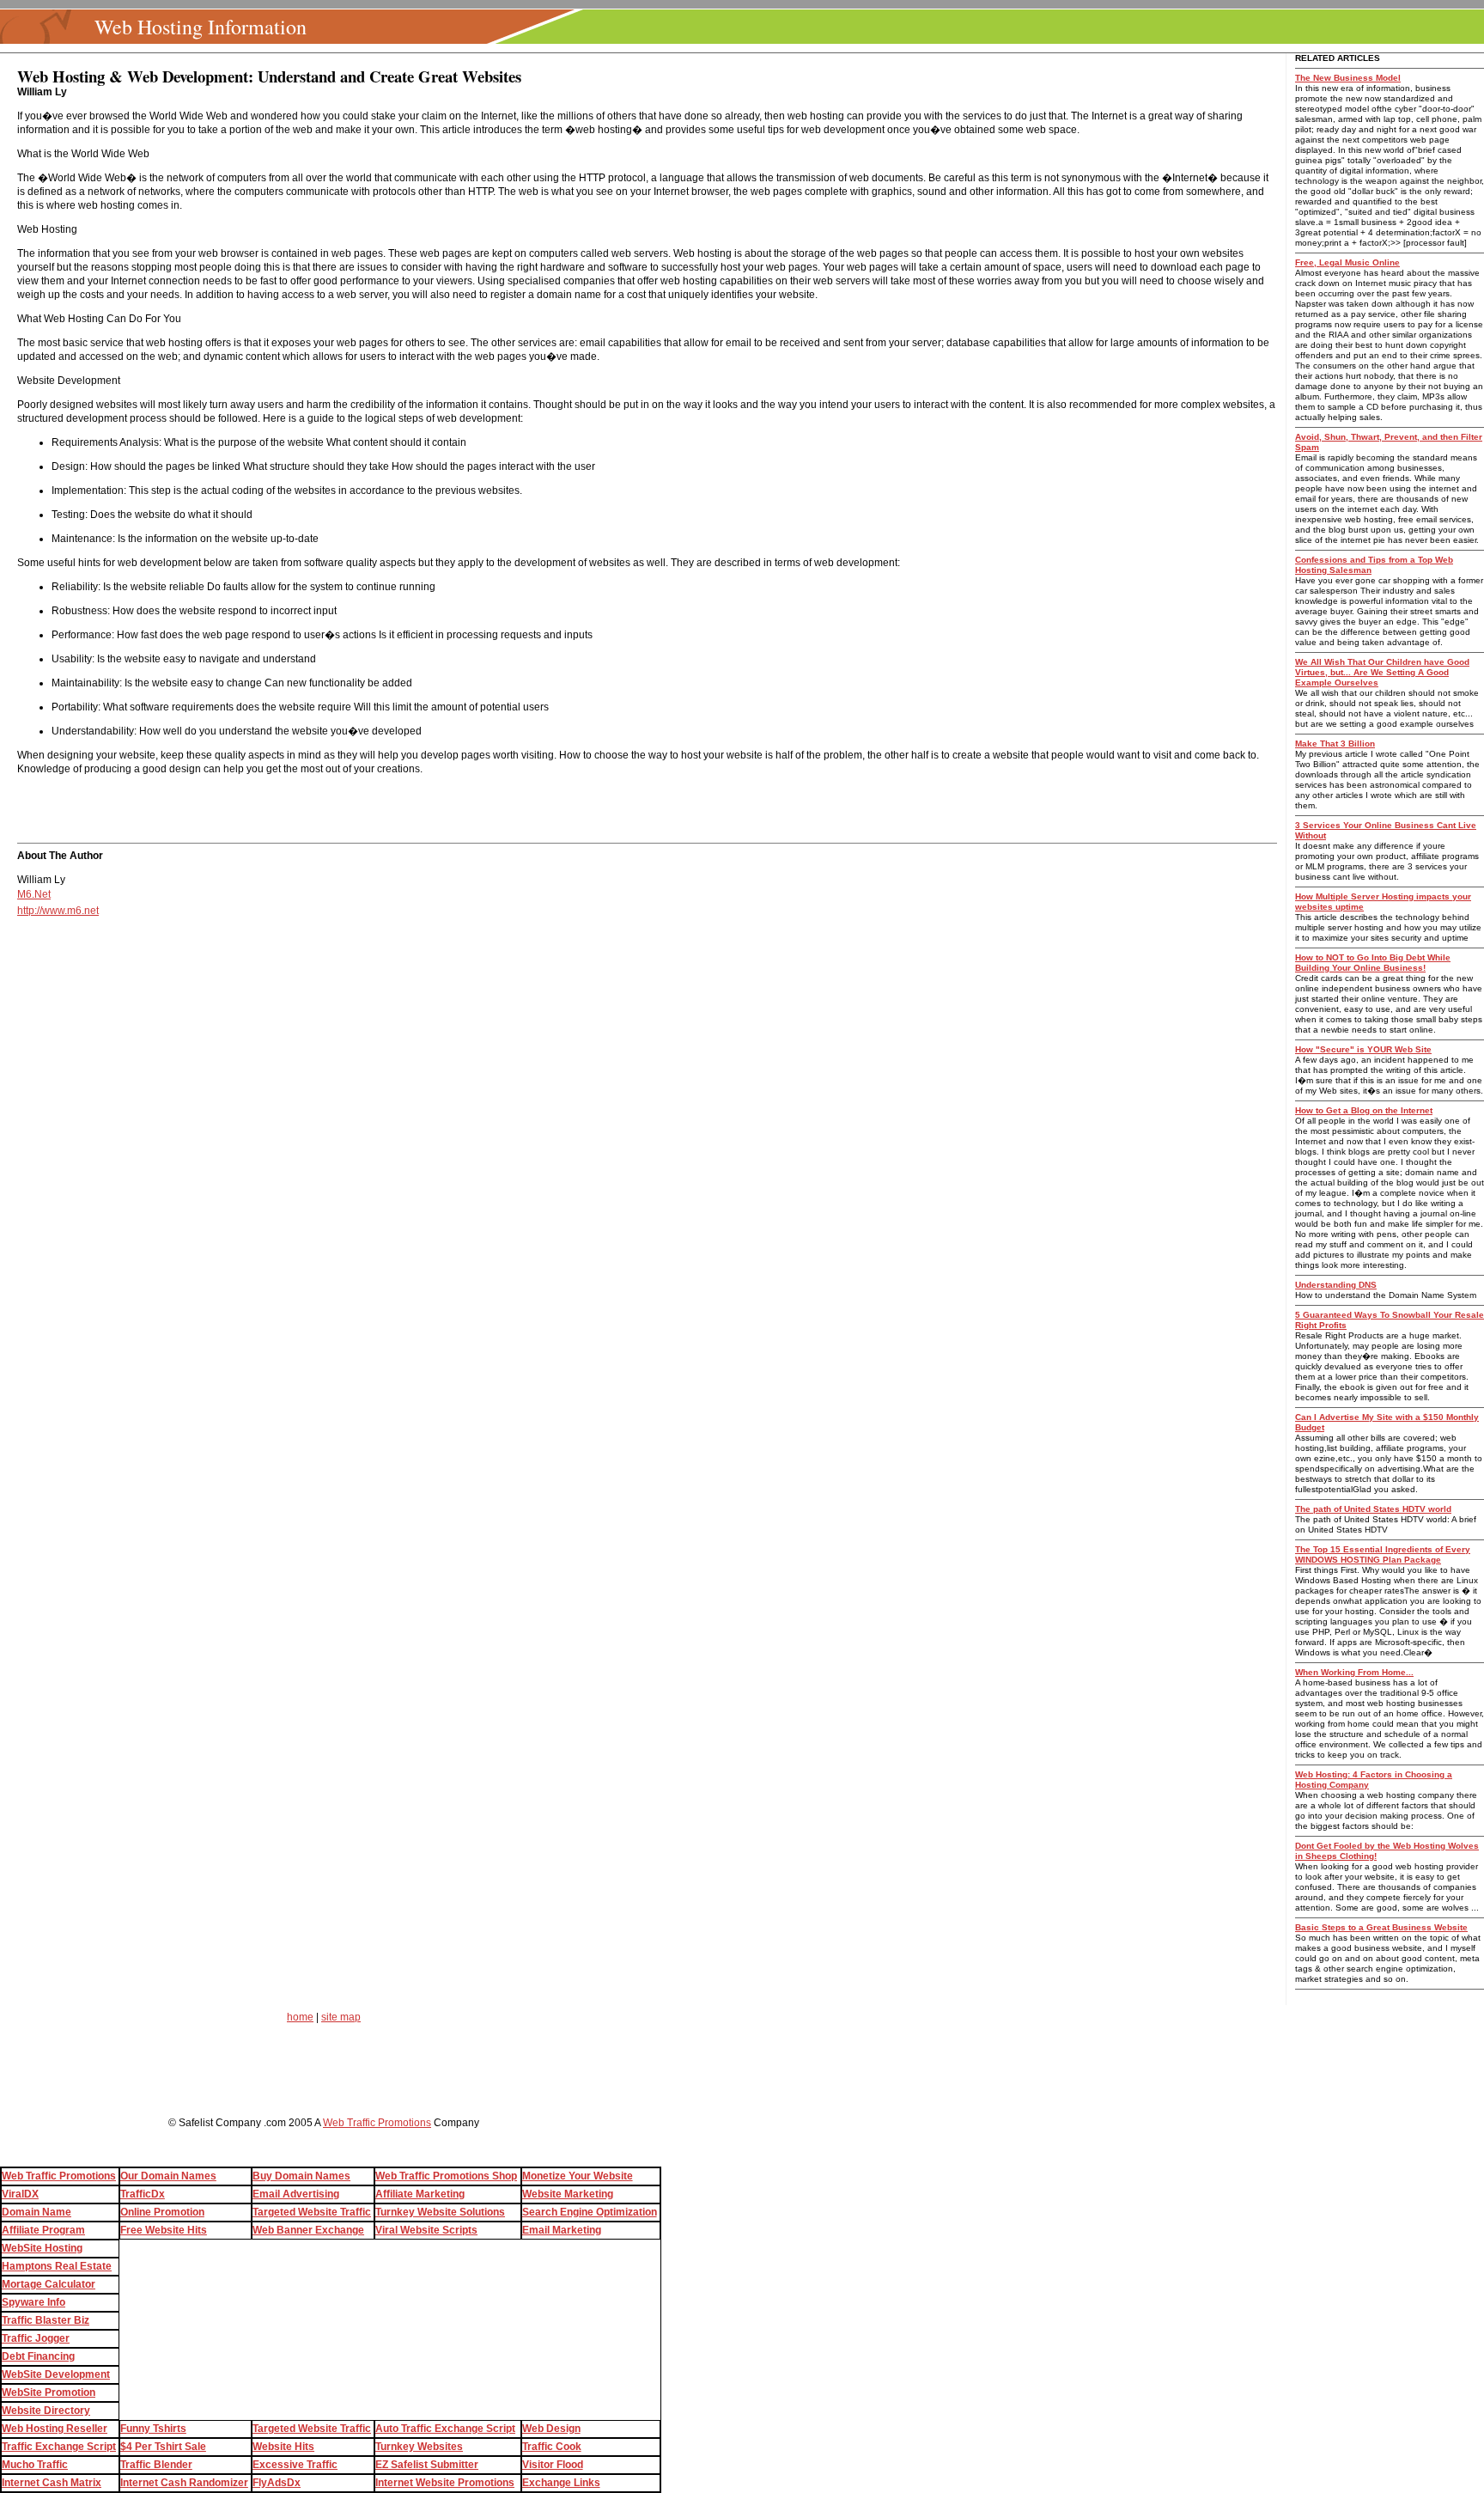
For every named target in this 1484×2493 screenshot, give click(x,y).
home (300, 2017)
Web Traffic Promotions (377, 2123)
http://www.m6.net (58, 911)
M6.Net (34, 894)
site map (341, 2017)
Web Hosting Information (201, 27)
